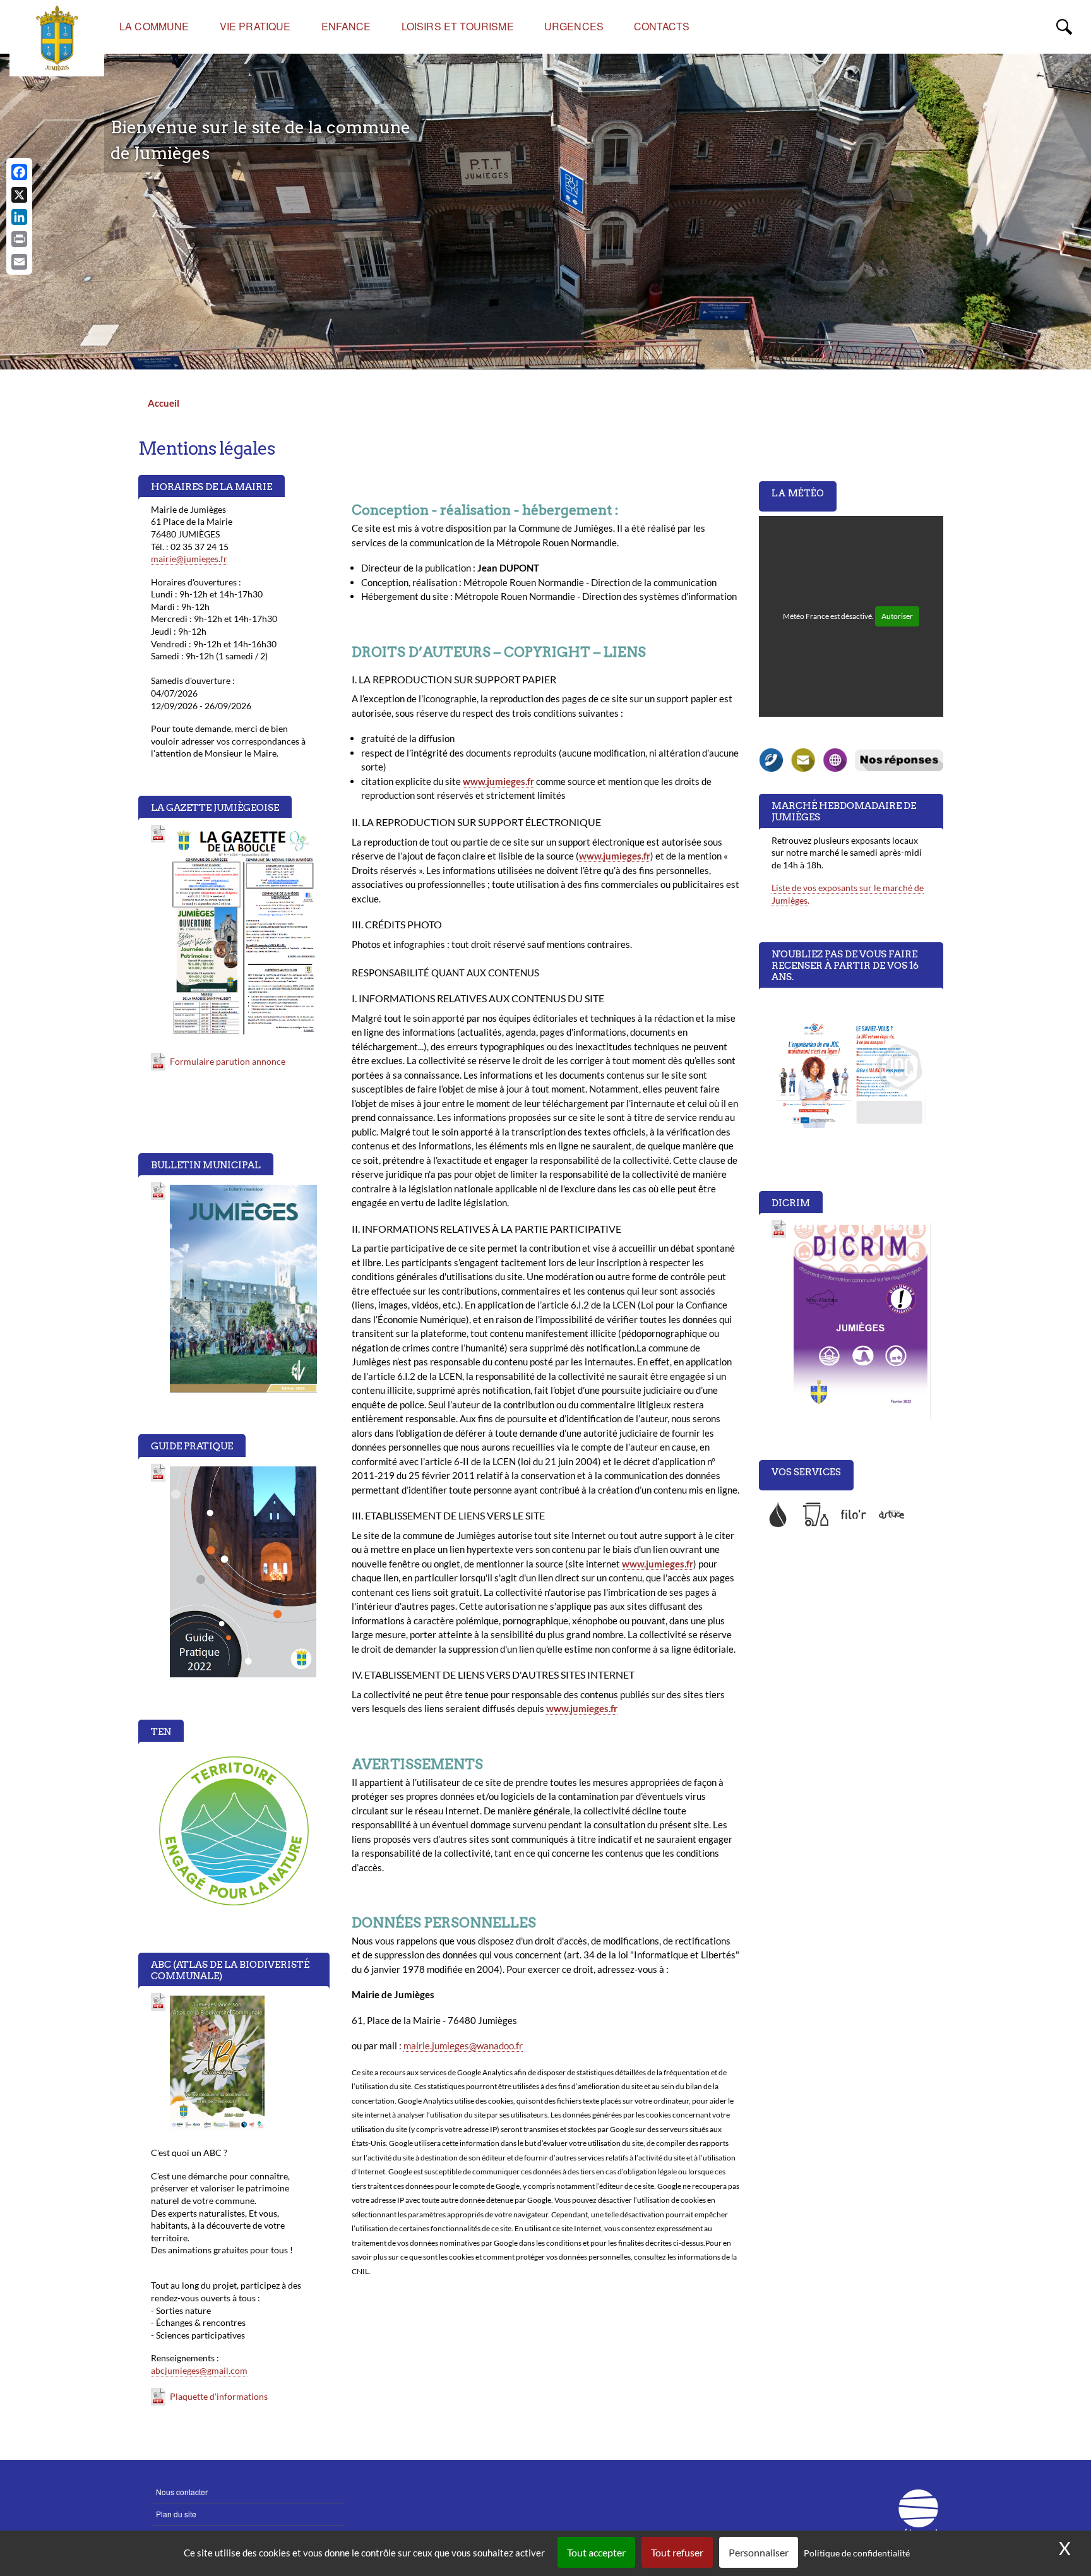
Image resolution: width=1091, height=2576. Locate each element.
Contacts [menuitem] (662, 26)
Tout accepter (596, 2552)
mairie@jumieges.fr (189, 559)
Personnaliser (759, 2552)
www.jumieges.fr (498, 781)
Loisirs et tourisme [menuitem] (458, 26)
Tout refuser (677, 2552)
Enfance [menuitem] (346, 26)
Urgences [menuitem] (574, 26)
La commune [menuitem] (154, 26)
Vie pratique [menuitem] (255, 26)
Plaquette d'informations (219, 2396)
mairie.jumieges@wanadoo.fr (463, 2046)
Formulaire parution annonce (228, 1061)
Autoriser (897, 616)
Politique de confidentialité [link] (857, 2553)
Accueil (164, 403)
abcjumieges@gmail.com (199, 2370)
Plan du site (176, 2514)
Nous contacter (182, 2492)
